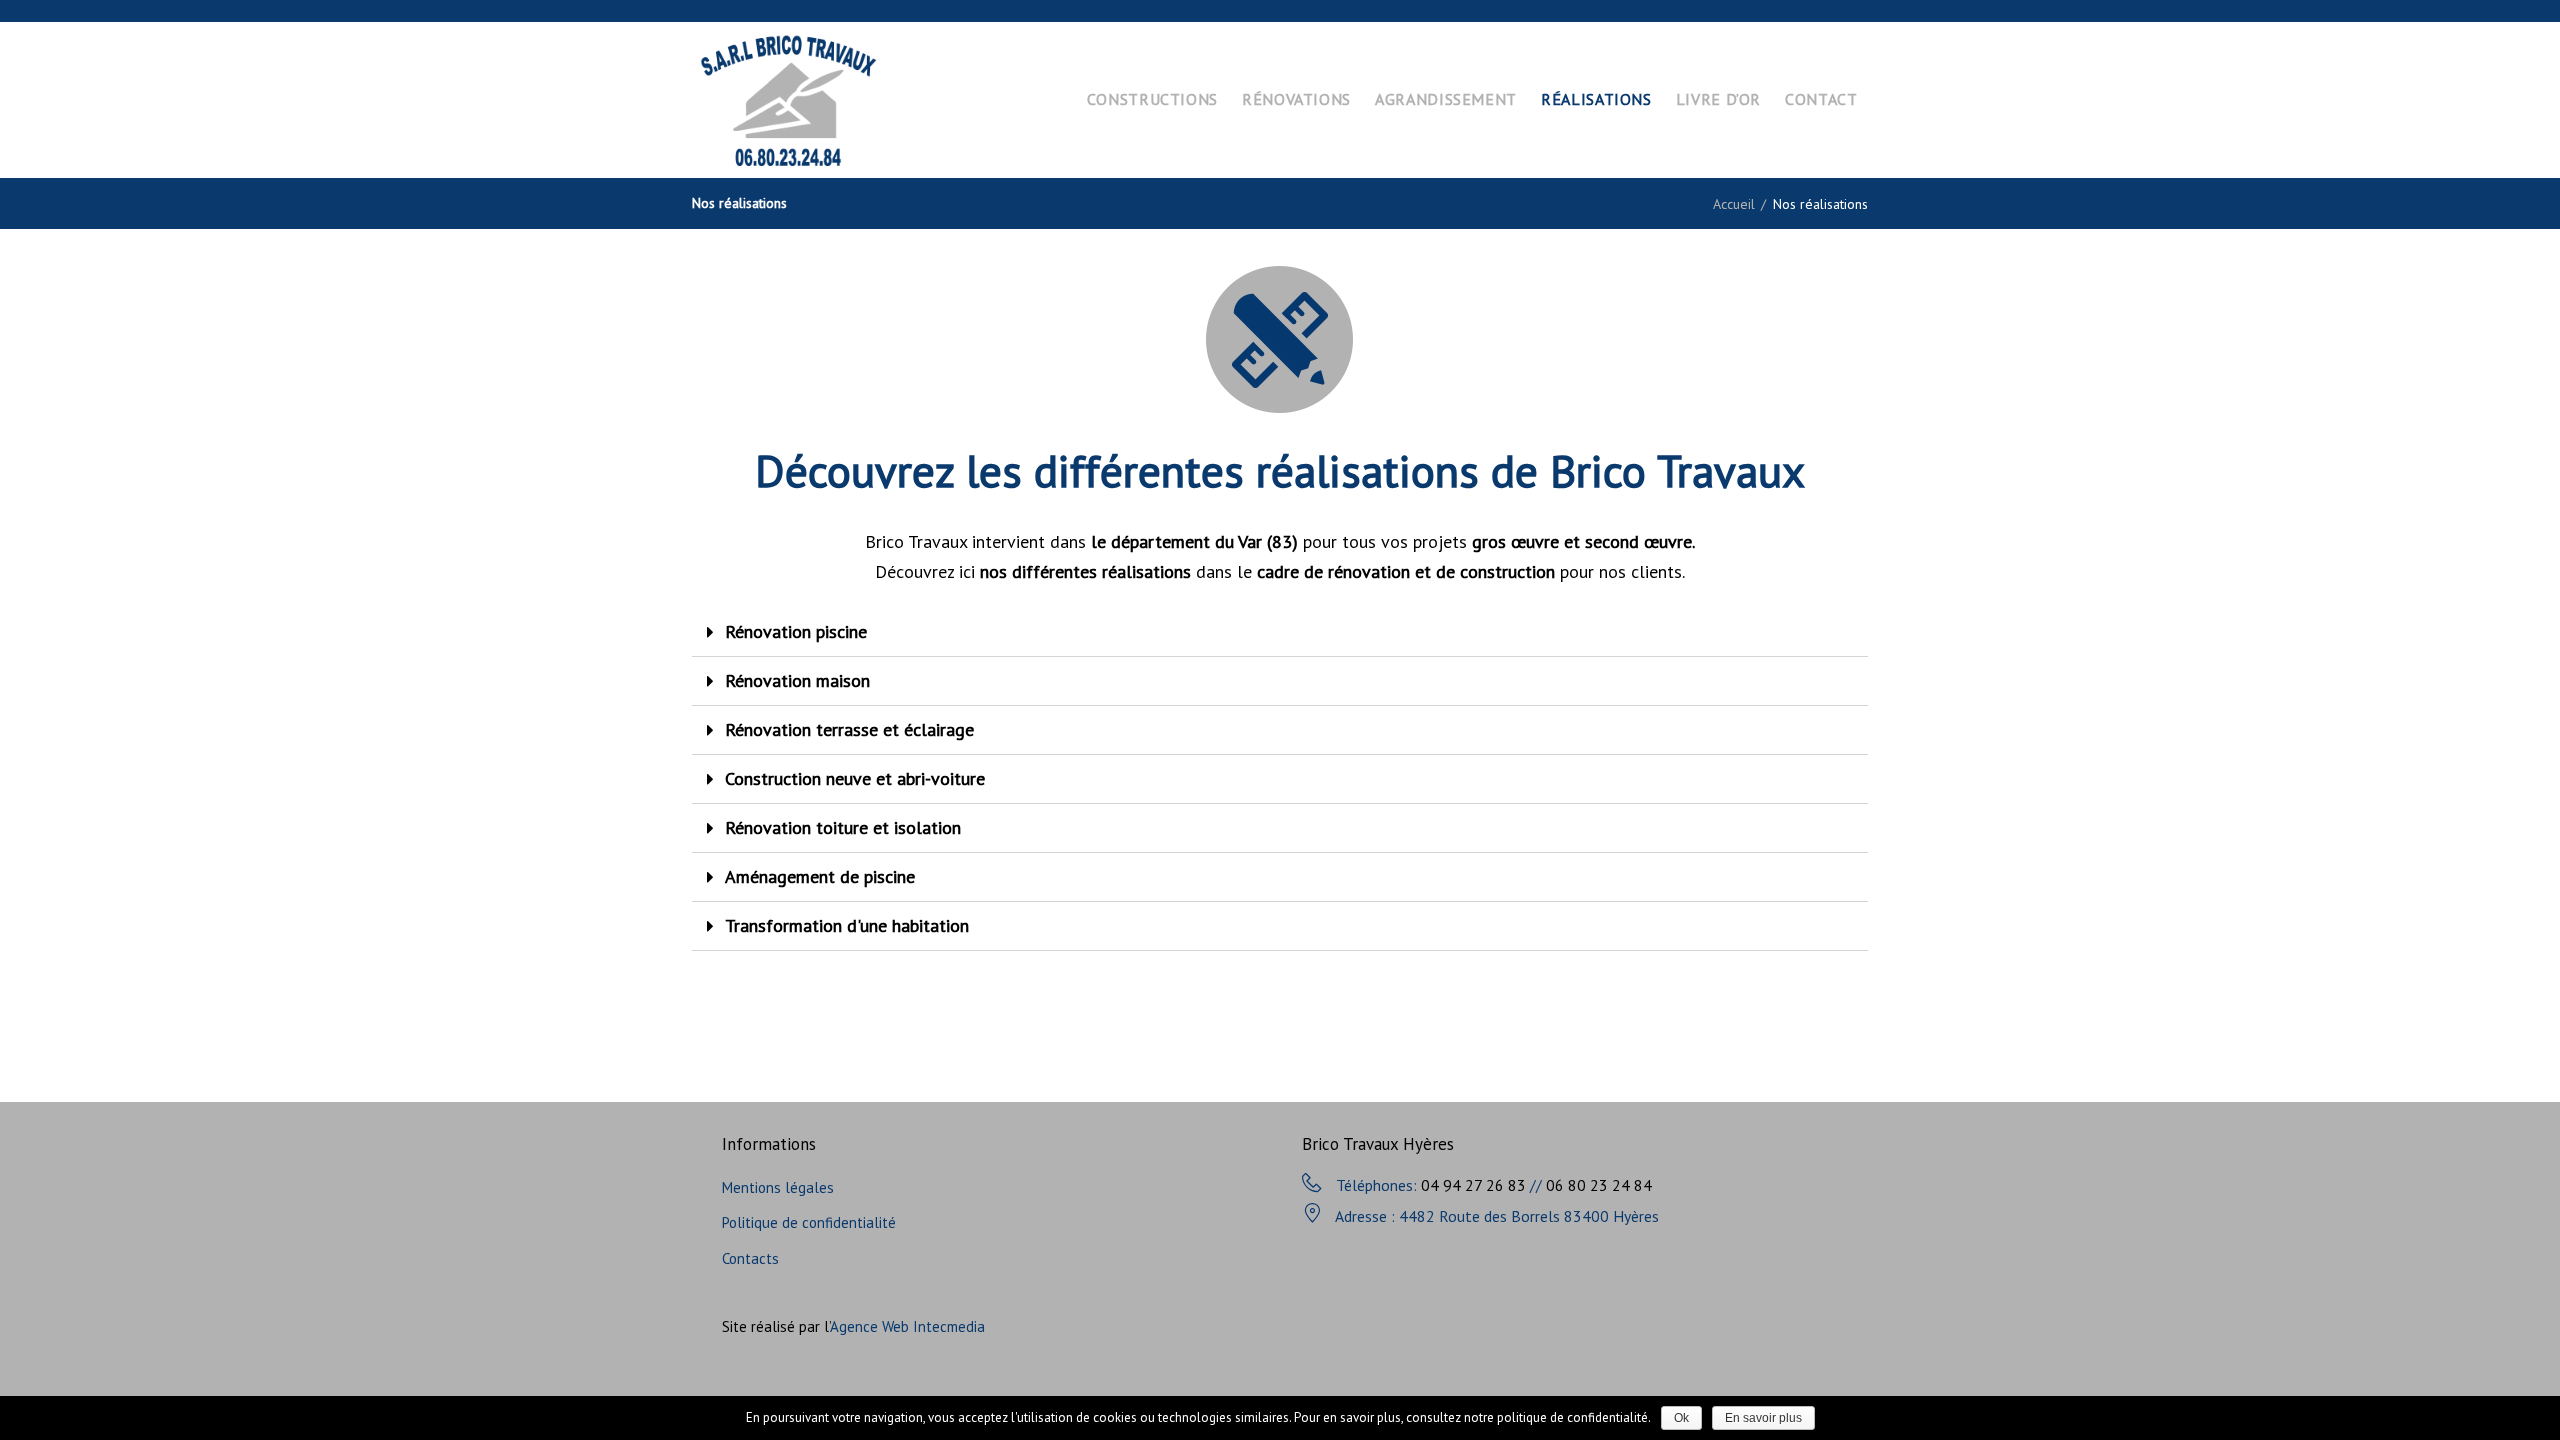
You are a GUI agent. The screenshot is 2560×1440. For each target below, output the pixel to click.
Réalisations (1596, 99)
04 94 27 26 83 (1473, 1185)
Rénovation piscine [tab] (796, 631)
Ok (1681, 1418)
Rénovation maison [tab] (797, 680)
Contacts (750, 1258)
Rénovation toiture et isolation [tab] (843, 827)
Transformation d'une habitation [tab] (847, 925)
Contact (1821, 99)
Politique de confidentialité (809, 1222)
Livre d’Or (1718, 99)
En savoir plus (1763, 1418)
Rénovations (1296, 99)
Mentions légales (778, 1187)
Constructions (1152, 99)
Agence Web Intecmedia (907, 1326)
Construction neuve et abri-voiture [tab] (855, 778)
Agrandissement (1446, 99)
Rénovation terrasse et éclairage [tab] (849, 729)
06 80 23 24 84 (1599, 1185)
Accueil (1734, 204)
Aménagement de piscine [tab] (820, 876)
